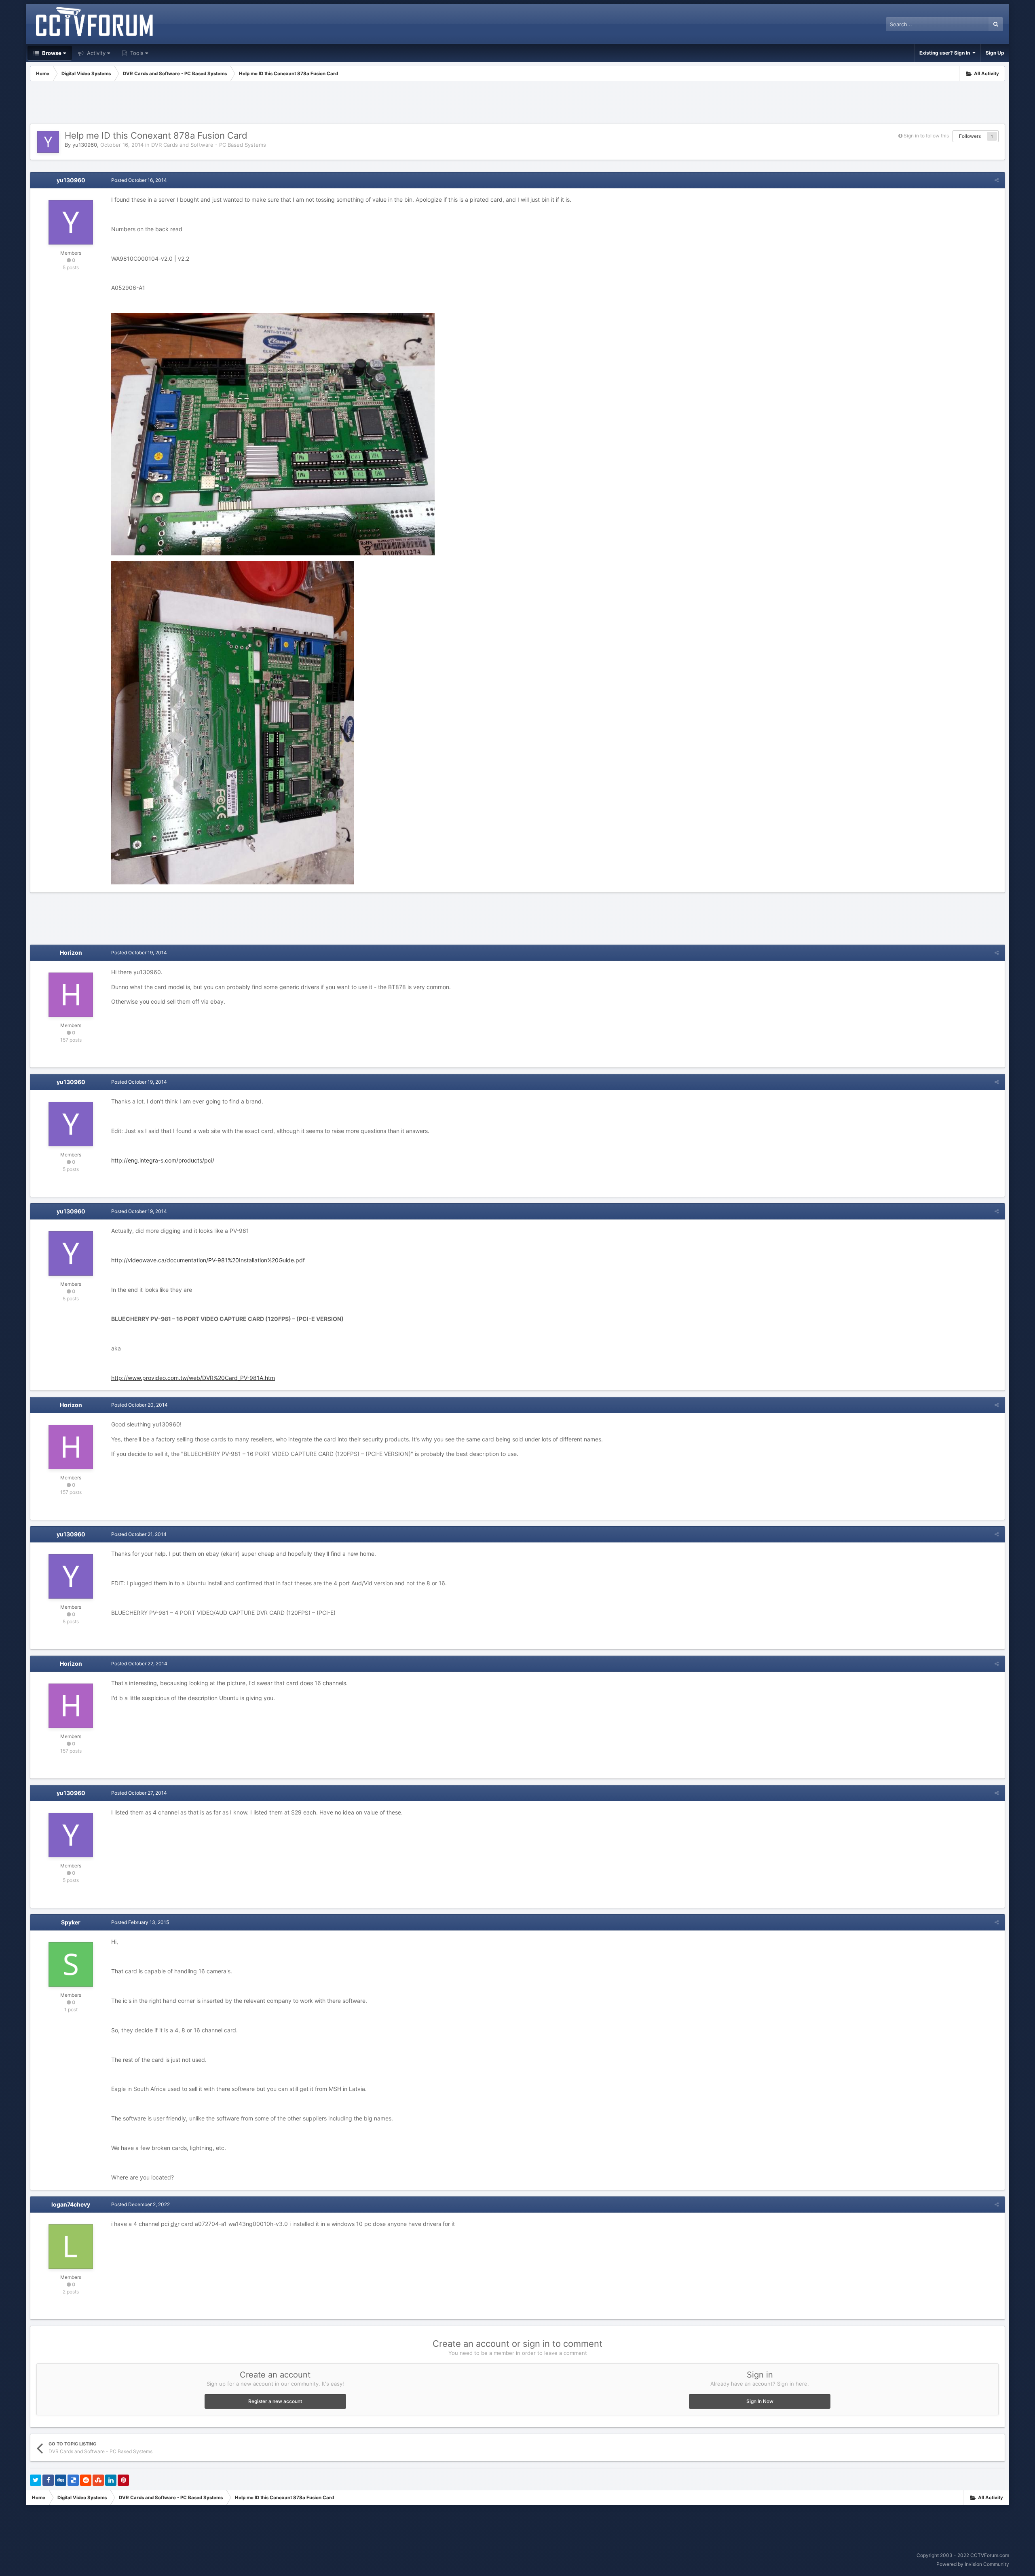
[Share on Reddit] (86, 2480)
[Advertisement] (517, 103)
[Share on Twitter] (36, 2480)
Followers (970, 136)
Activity (95, 53)
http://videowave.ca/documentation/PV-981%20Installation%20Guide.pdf (208, 1260)
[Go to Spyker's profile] (71, 1964)
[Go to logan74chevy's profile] (71, 2247)
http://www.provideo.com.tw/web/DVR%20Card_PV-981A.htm (193, 1378)
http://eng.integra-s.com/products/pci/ (163, 1160)
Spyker (71, 1922)
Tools (136, 53)
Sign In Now (760, 2401)
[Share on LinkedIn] (111, 2480)
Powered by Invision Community (973, 2564)
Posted (139, 180)
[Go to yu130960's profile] (48, 142)
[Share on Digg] (61, 2480)
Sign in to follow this (926, 136)
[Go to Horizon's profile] (71, 995)
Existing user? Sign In (946, 53)
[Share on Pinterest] (123, 2480)
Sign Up (995, 53)
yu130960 (85, 145)
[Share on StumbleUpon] (98, 2480)
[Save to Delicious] (73, 2480)
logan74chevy (71, 2204)
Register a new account (275, 2401)
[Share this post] (997, 180)
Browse (51, 53)
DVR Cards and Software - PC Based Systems (209, 145)
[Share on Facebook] (48, 2480)
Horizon (71, 953)
